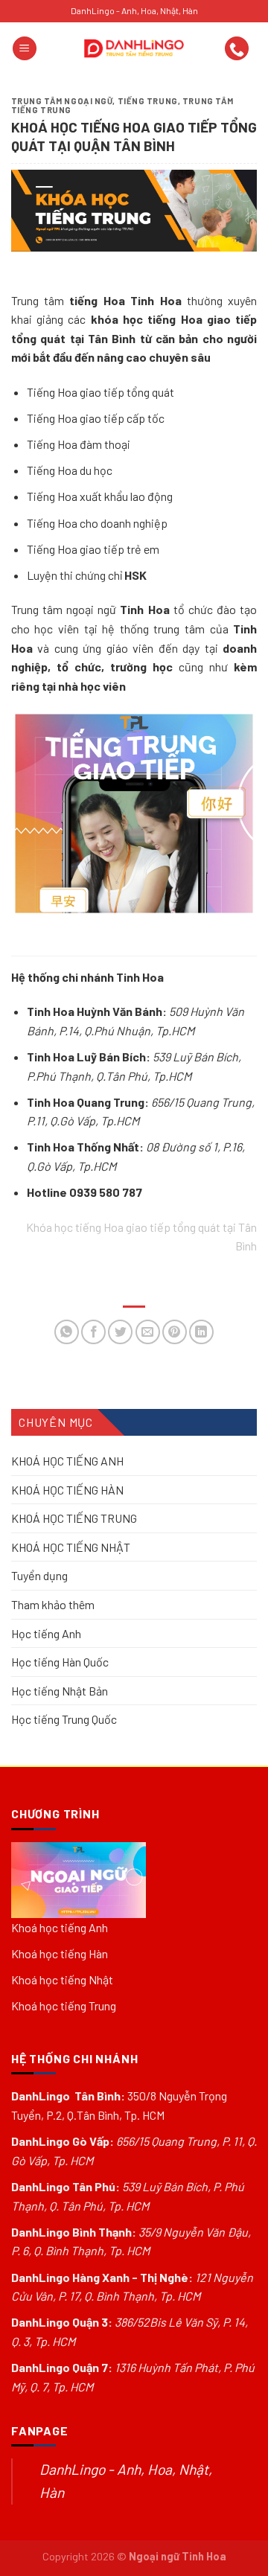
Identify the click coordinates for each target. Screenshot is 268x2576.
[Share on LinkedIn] (201, 1332)
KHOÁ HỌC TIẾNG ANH (67, 1461)
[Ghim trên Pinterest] (175, 1332)
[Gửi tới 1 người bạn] (148, 1332)
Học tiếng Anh (46, 1633)
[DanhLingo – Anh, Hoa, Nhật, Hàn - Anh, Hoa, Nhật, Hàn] (134, 48)
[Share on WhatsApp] (67, 1332)
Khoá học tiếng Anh (60, 1927)
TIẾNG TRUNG (148, 101)
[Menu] (25, 49)
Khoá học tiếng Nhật (62, 1979)
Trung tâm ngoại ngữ (62, 101)
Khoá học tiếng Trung (64, 2005)
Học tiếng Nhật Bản (60, 1691)
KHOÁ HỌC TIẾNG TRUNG (74, 1518)
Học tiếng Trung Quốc (64, 1719)
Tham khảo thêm (53, 1604)
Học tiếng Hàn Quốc (60, 1662)
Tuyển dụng (39, 1575)
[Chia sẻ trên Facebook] (93, 1332)
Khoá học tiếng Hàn (60, 1953)
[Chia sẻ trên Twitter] (120, 1332)
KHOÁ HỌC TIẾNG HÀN (67, 1489)
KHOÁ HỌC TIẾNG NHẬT (71, 1547)
